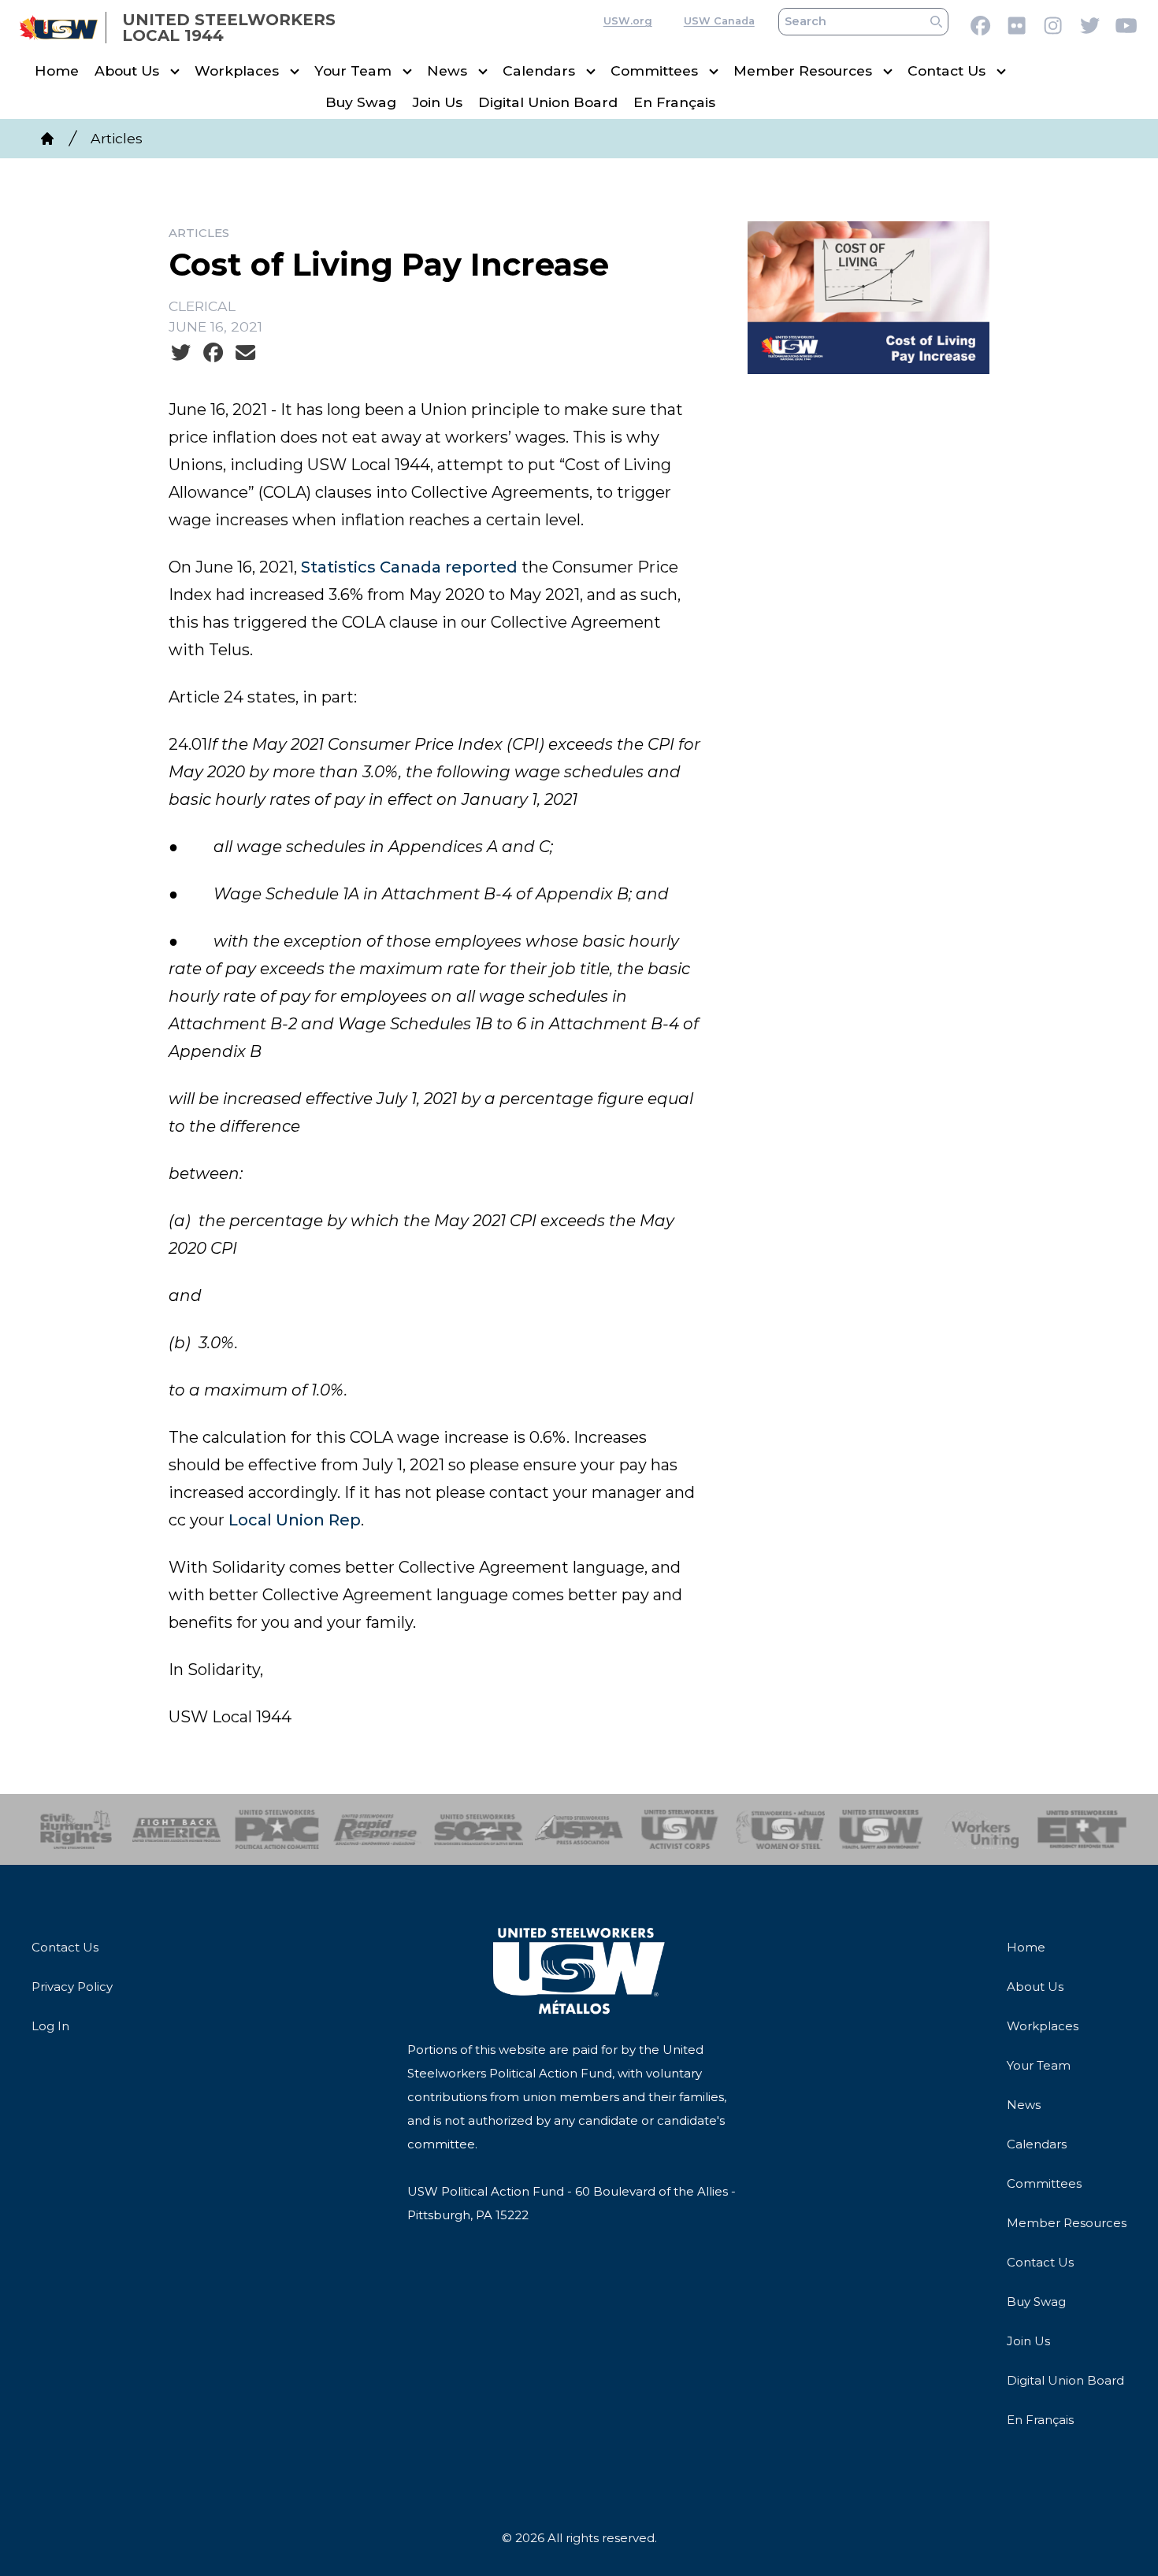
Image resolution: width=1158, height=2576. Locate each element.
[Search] (936, 22)
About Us (127, 71)
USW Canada (719, 22)
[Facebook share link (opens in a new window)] (213, 353)
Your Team (353, 71)
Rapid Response (378, 1829)
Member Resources (803, 71)
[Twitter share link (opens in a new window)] (181, 353)
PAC (277, 1829)
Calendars (539, 71)
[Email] (245, 353)
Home (57, 71)
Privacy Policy (72, 1987)
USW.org (628, 22)
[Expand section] (175, 72)
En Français (674, 103)
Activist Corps (679, 1829)
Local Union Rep (295, 1520)
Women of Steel (780, 1829)
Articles (117, 138)
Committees (654, 71)
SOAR (479, 1829)
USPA (579, 1829)
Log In (50, 2026)
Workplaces (237, 71)
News (447, 71)
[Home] (47, 139)
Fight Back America (177, 1829)
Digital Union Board (548, 103)
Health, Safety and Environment (881, 1829)
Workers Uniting (982, 1829)
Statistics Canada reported (409, 567)
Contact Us (946, 71)
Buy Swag (361, 103)
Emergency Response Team (1082, 1829)
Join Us (437, 103)
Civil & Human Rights (76, 1829)
